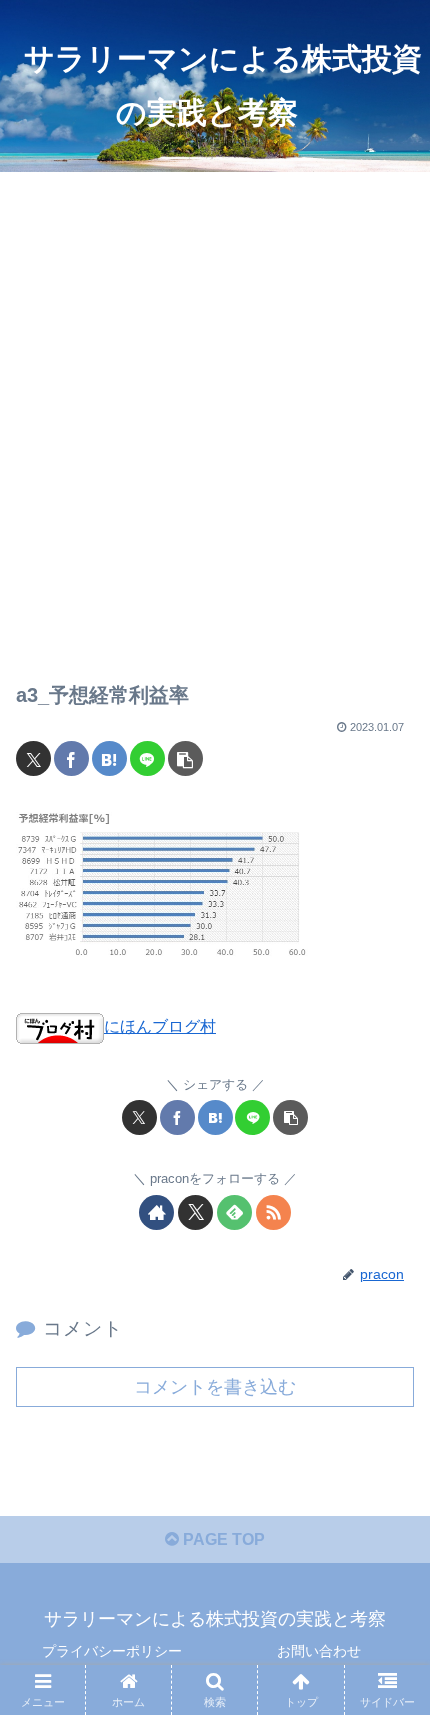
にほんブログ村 (160, 1026)
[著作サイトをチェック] (156, 1212)
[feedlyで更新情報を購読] (234, 1212)
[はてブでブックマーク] (109, 758)
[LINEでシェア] (147, 758)
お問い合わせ (319, 1651)
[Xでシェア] (33, 758)
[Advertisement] (215, 411)
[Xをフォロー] (195, 1212)
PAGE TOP (222, 1539)
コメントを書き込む (215, 1387)
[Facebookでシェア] (71, 758)
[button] (185, 758)
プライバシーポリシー (112, 1651)
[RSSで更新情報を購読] (273, 1212)
